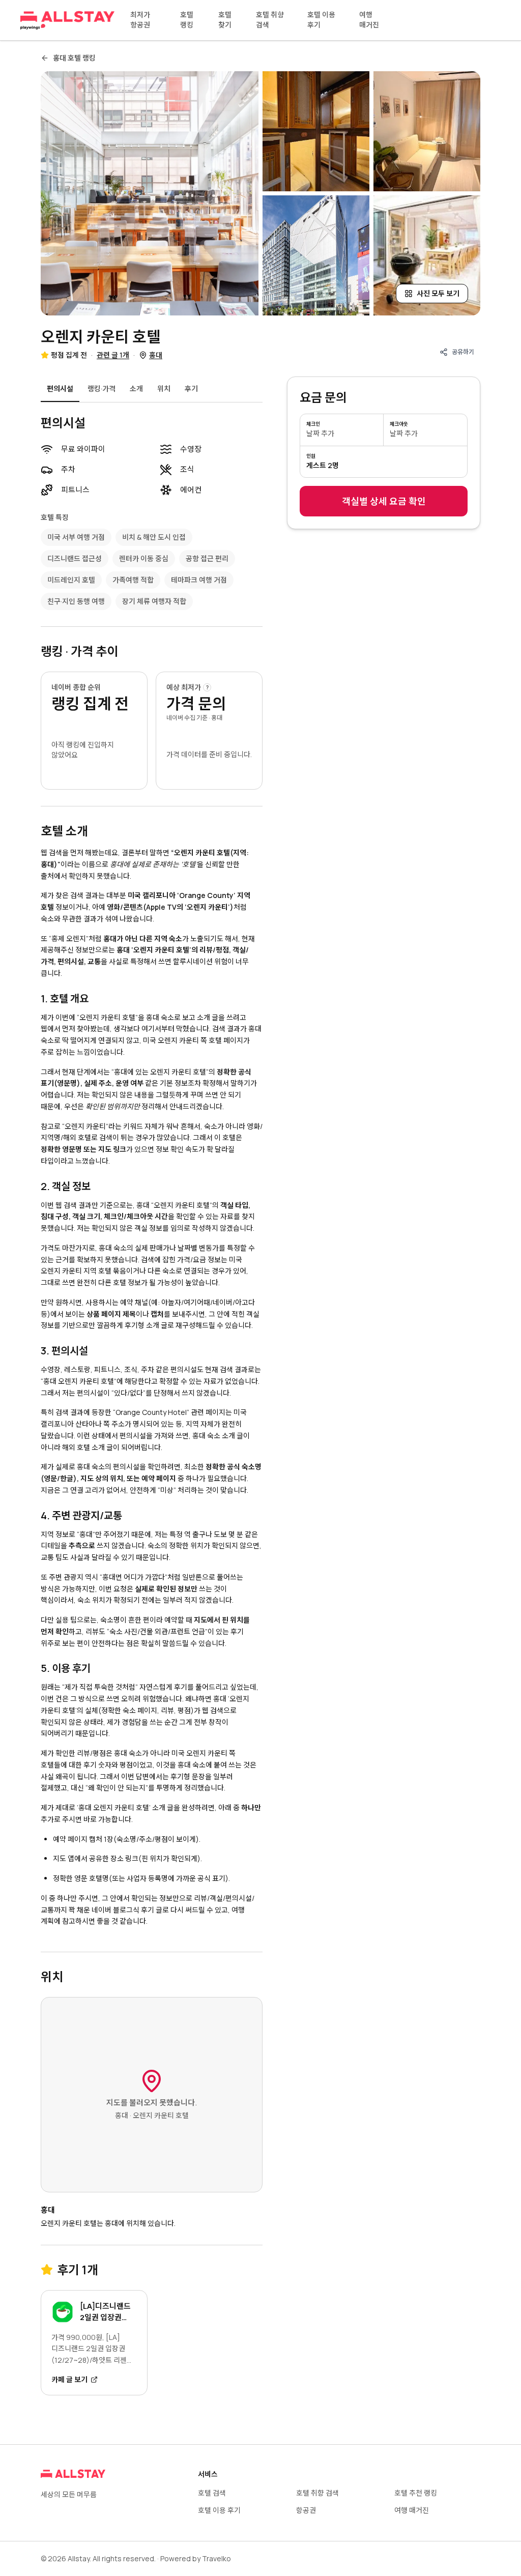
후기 (191, 388)
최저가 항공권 (140, 20)
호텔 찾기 (225, 20)
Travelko (216, 2558)
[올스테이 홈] (67, 20)
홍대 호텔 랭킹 (74, 58)
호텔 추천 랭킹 (416, 2493)
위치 (164, 388)
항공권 (306, 2510)
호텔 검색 (212, 2493)
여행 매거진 (369, 20)
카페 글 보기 (69, 2379)
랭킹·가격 (102, 388)
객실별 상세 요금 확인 (384, 501)
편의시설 (60, 388)
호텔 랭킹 (187, 20)
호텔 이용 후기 (321, 20)
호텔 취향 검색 (270, 20)
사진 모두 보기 (438, 293)
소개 (136, 388)
